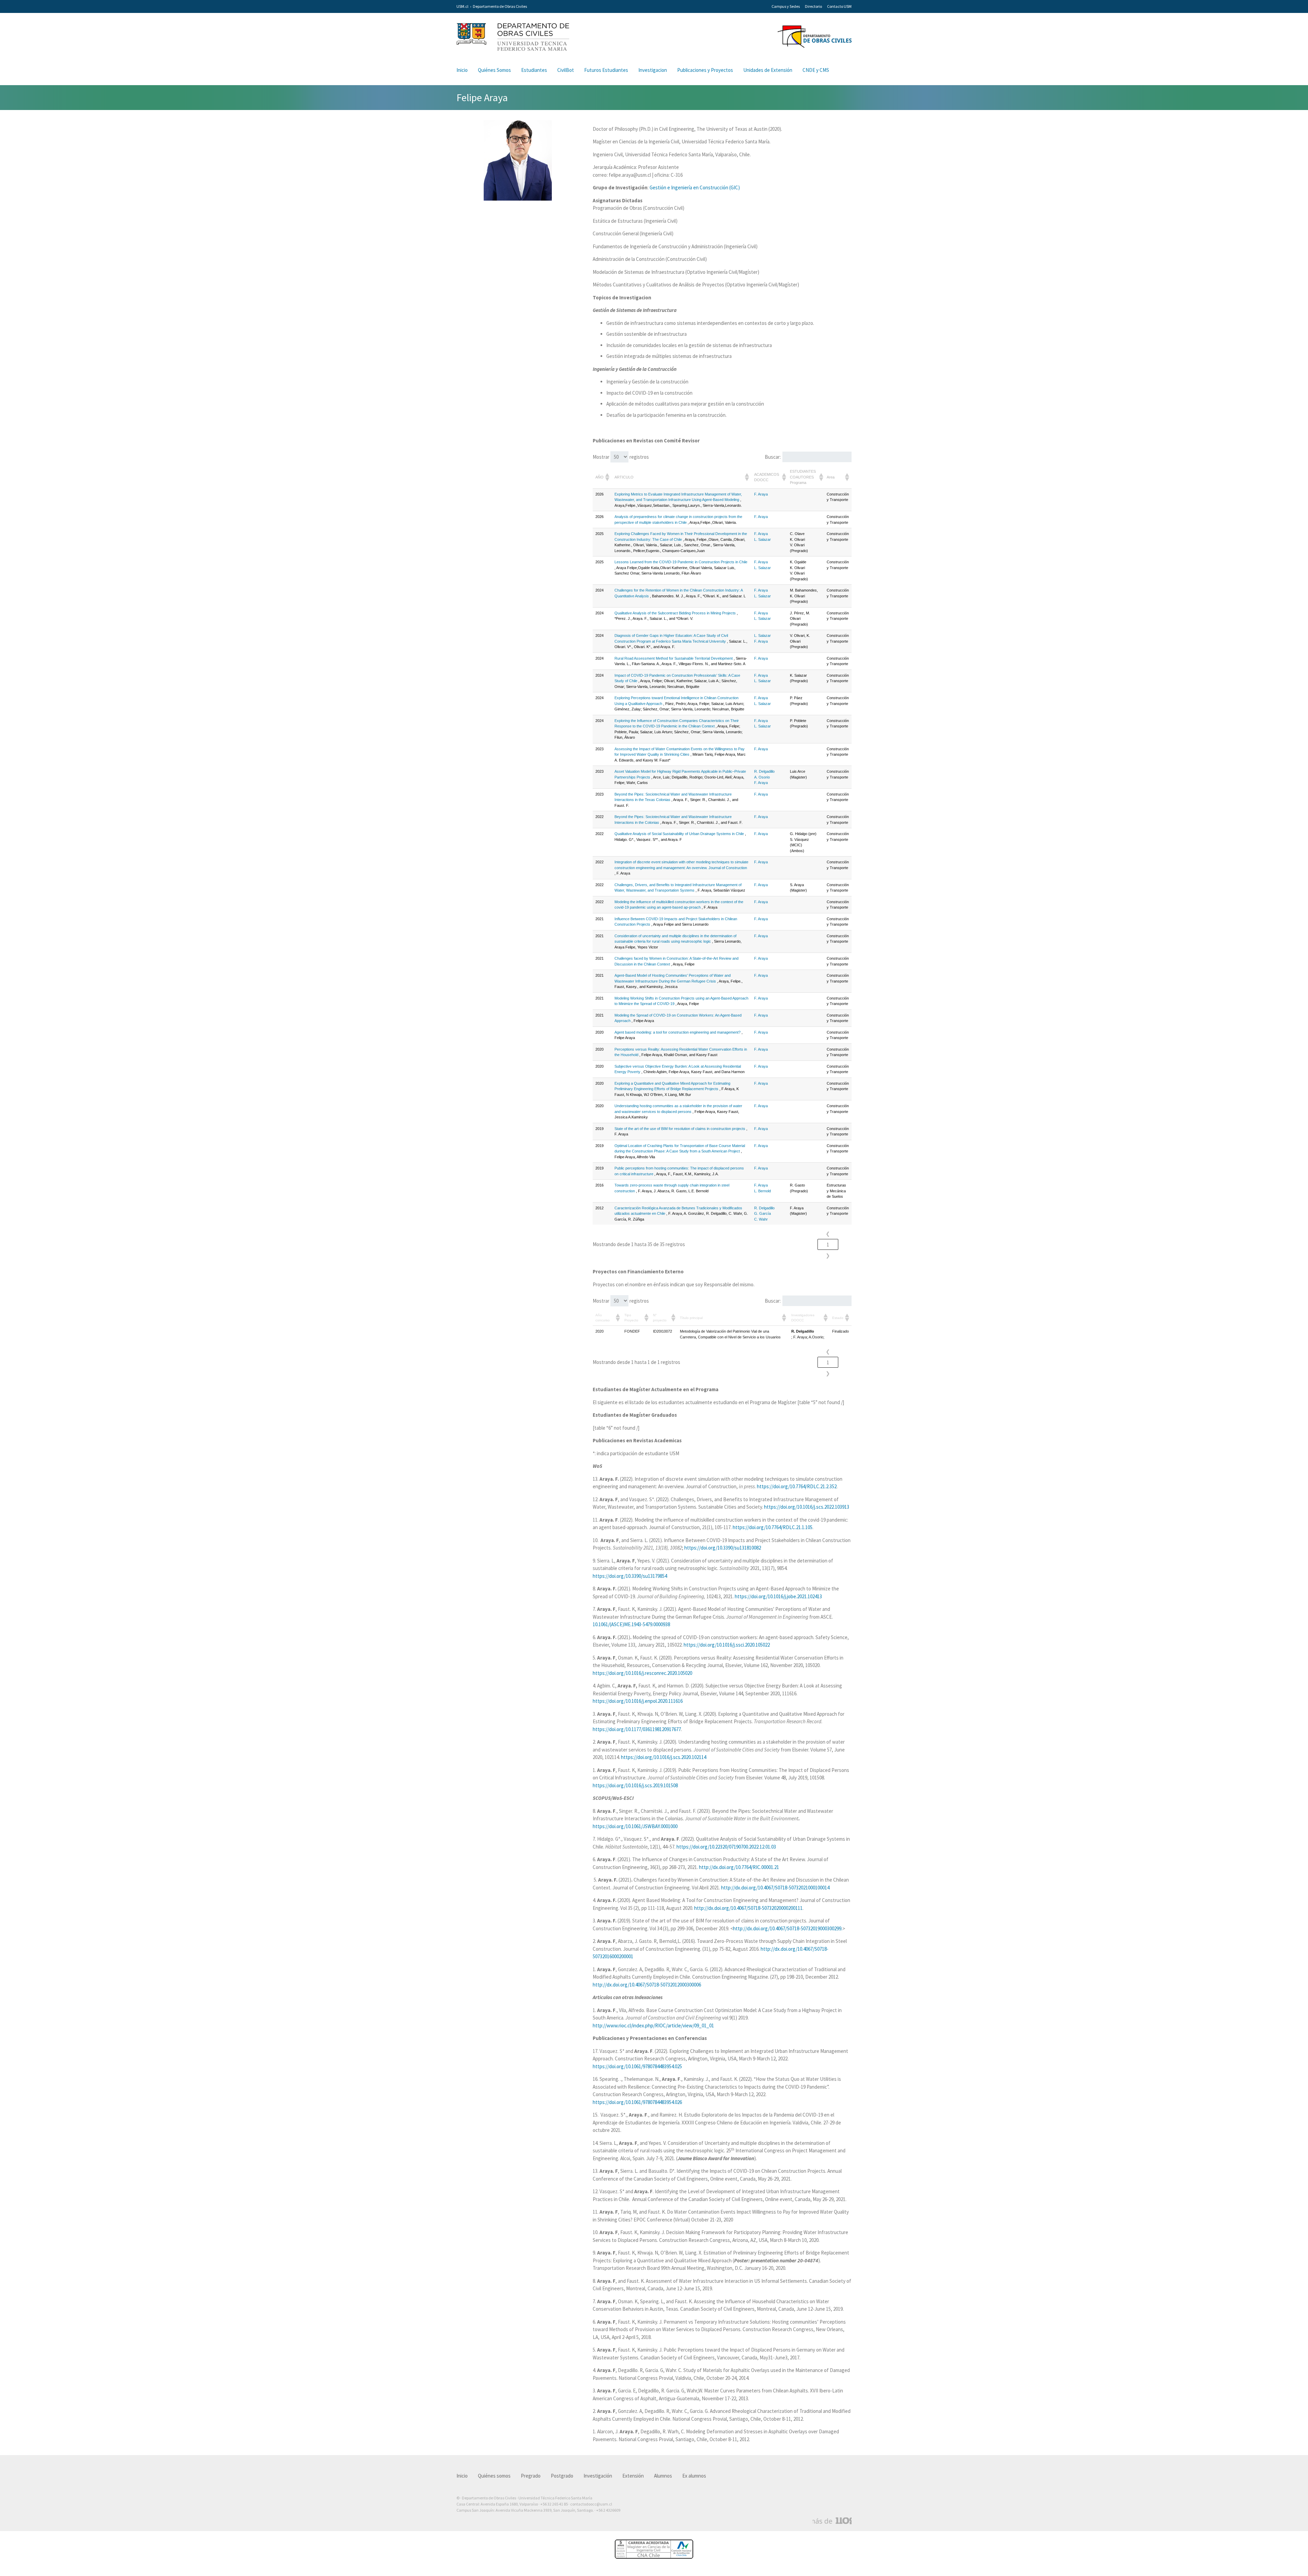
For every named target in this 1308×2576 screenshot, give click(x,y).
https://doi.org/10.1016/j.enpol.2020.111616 (638, 1701)
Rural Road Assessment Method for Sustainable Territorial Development (674, 658)
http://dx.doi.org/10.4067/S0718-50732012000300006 (647, 1985)
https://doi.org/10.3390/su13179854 (630, 1576)
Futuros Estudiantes (606, 70)
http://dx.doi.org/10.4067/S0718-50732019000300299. (788, 1928)
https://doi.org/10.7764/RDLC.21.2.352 (797, 1486)
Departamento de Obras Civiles (500, 6)
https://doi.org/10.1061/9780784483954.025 (637, 2066)
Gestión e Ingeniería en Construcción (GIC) (695, 187)
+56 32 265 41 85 (554, 2504)
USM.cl (462, 6)
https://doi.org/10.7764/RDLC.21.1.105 (773, 1527)
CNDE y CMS (816, 70)
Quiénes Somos (494, 70)
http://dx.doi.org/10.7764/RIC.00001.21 (739, 1867)
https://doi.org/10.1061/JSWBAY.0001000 (635, 1826)
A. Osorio (762, 777)
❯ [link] (828, 1255)
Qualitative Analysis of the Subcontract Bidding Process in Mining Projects (675, 613)
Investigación (598, 2476)
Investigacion (653, 70)
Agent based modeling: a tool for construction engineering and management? (678, 1032)
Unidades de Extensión (768, 70)
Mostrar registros (621, 457)
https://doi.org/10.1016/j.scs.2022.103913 (807, 1507)
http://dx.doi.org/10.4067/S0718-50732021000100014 (775, 1888)
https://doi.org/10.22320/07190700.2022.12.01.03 (726, 1847)
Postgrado (562, 2476)
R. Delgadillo (764, 771)
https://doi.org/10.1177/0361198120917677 (637, 1729)
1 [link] (828, 1245)
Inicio (462, 70)
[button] (607, 477)
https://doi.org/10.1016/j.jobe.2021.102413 (778, 1596)
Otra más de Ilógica (832, 2521)
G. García (762, 1213)
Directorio (813, 6)
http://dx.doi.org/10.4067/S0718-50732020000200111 (748, 1908)
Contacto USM (839, 6)
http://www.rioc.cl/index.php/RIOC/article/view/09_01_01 (653, 2025)
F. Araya (761, 494)
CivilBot (566, 70)
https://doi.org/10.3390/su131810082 (723, 1548)
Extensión (633, 2476)
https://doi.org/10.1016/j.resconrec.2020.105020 (642, 1673)
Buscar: (773, 457)
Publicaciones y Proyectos (705, 70)
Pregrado (531, 2476)
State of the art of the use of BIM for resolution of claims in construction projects (680, 1129)
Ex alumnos (694, 2476)
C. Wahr (761, 1219)
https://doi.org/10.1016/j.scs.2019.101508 (635, 1785)
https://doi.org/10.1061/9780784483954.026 (637, 2102)
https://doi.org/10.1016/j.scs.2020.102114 (664, 1757)
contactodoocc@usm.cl (591, 2504)
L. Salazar (762, 539)
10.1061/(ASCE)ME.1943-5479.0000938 (631, 1624)
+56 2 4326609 (608, 2510)
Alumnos (663, 2476)
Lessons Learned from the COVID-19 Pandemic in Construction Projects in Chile (681, 562)
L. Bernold (762, 1191)
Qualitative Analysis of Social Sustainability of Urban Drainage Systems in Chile (679, 834)
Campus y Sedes (786, 6)
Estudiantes (534, 70)
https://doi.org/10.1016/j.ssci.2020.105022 (727, 1645)
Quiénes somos (494, 2476)
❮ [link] (828, 1234)
